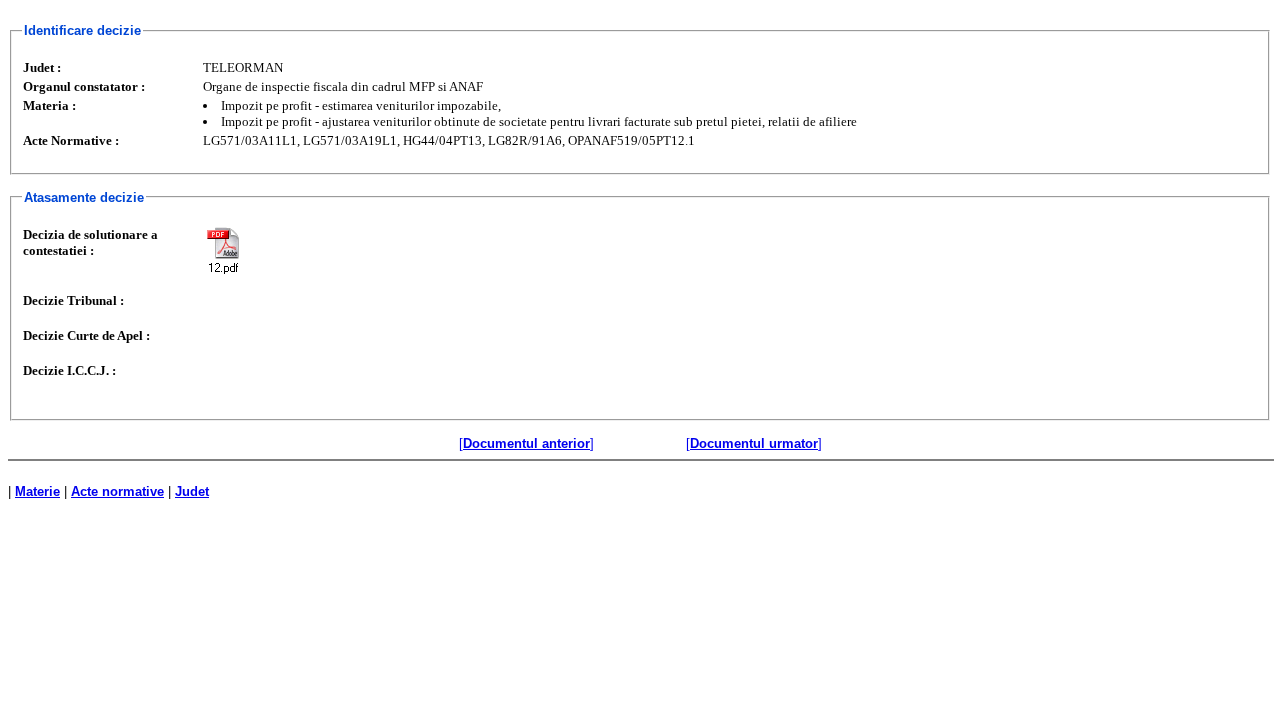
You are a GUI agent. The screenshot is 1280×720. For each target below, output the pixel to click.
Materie (37, 491)
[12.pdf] (223, 250)
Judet (192, 491)
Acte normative (117, 491)
